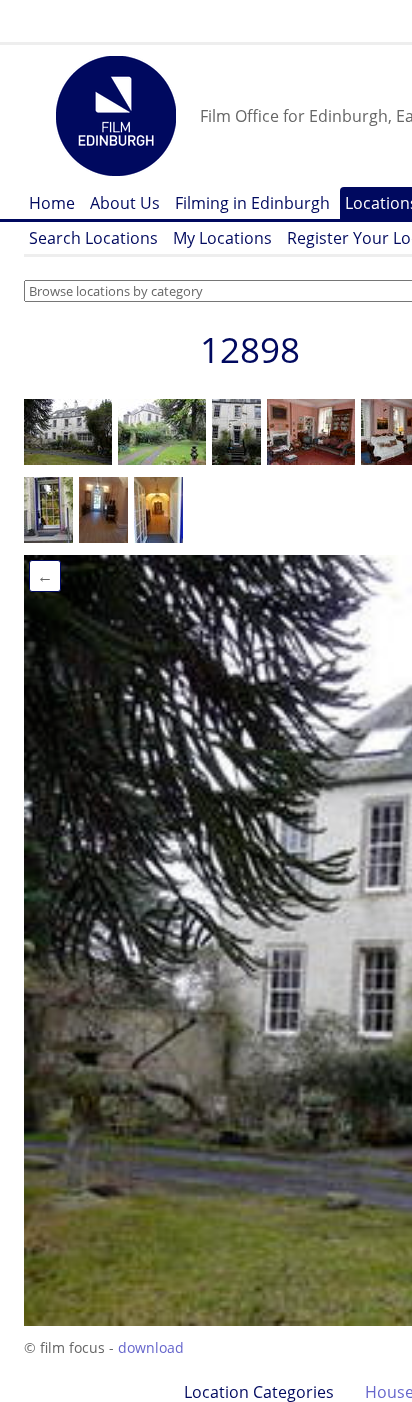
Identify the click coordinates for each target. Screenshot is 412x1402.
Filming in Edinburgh (252, 203)
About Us (125, 203)
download (151, 1347)
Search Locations (93, 238)
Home (52, 203)
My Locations (222, 238)
